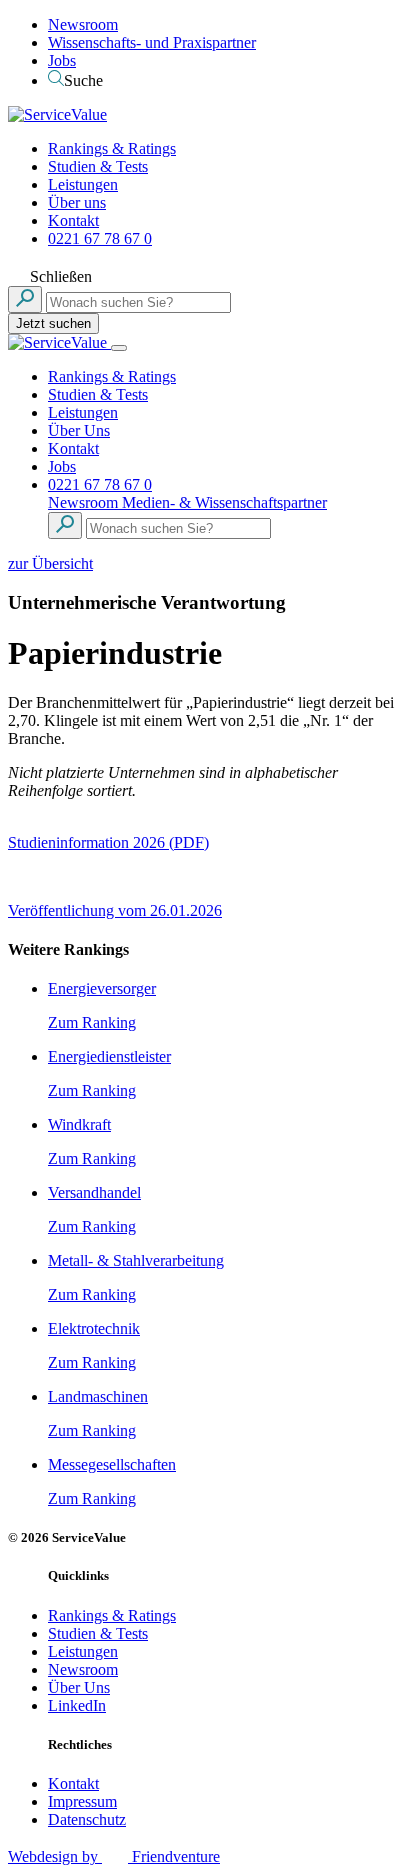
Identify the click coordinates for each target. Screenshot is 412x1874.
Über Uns (79, 430)
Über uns (77, 202)
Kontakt (73, 220)
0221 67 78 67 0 (100, 238)
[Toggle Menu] (119, 348)
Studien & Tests (98, 166)
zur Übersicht (50, 563)
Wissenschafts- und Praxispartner (152, 42)
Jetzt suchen (53, 323)
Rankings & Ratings (112, 148)
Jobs (62, 60)
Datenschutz (87, 1819)
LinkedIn (77, 1705)
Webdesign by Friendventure (114, 1856)
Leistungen (83, 184)
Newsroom (83, 24)
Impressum (82, 1801)
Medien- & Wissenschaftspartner (224, 502)
